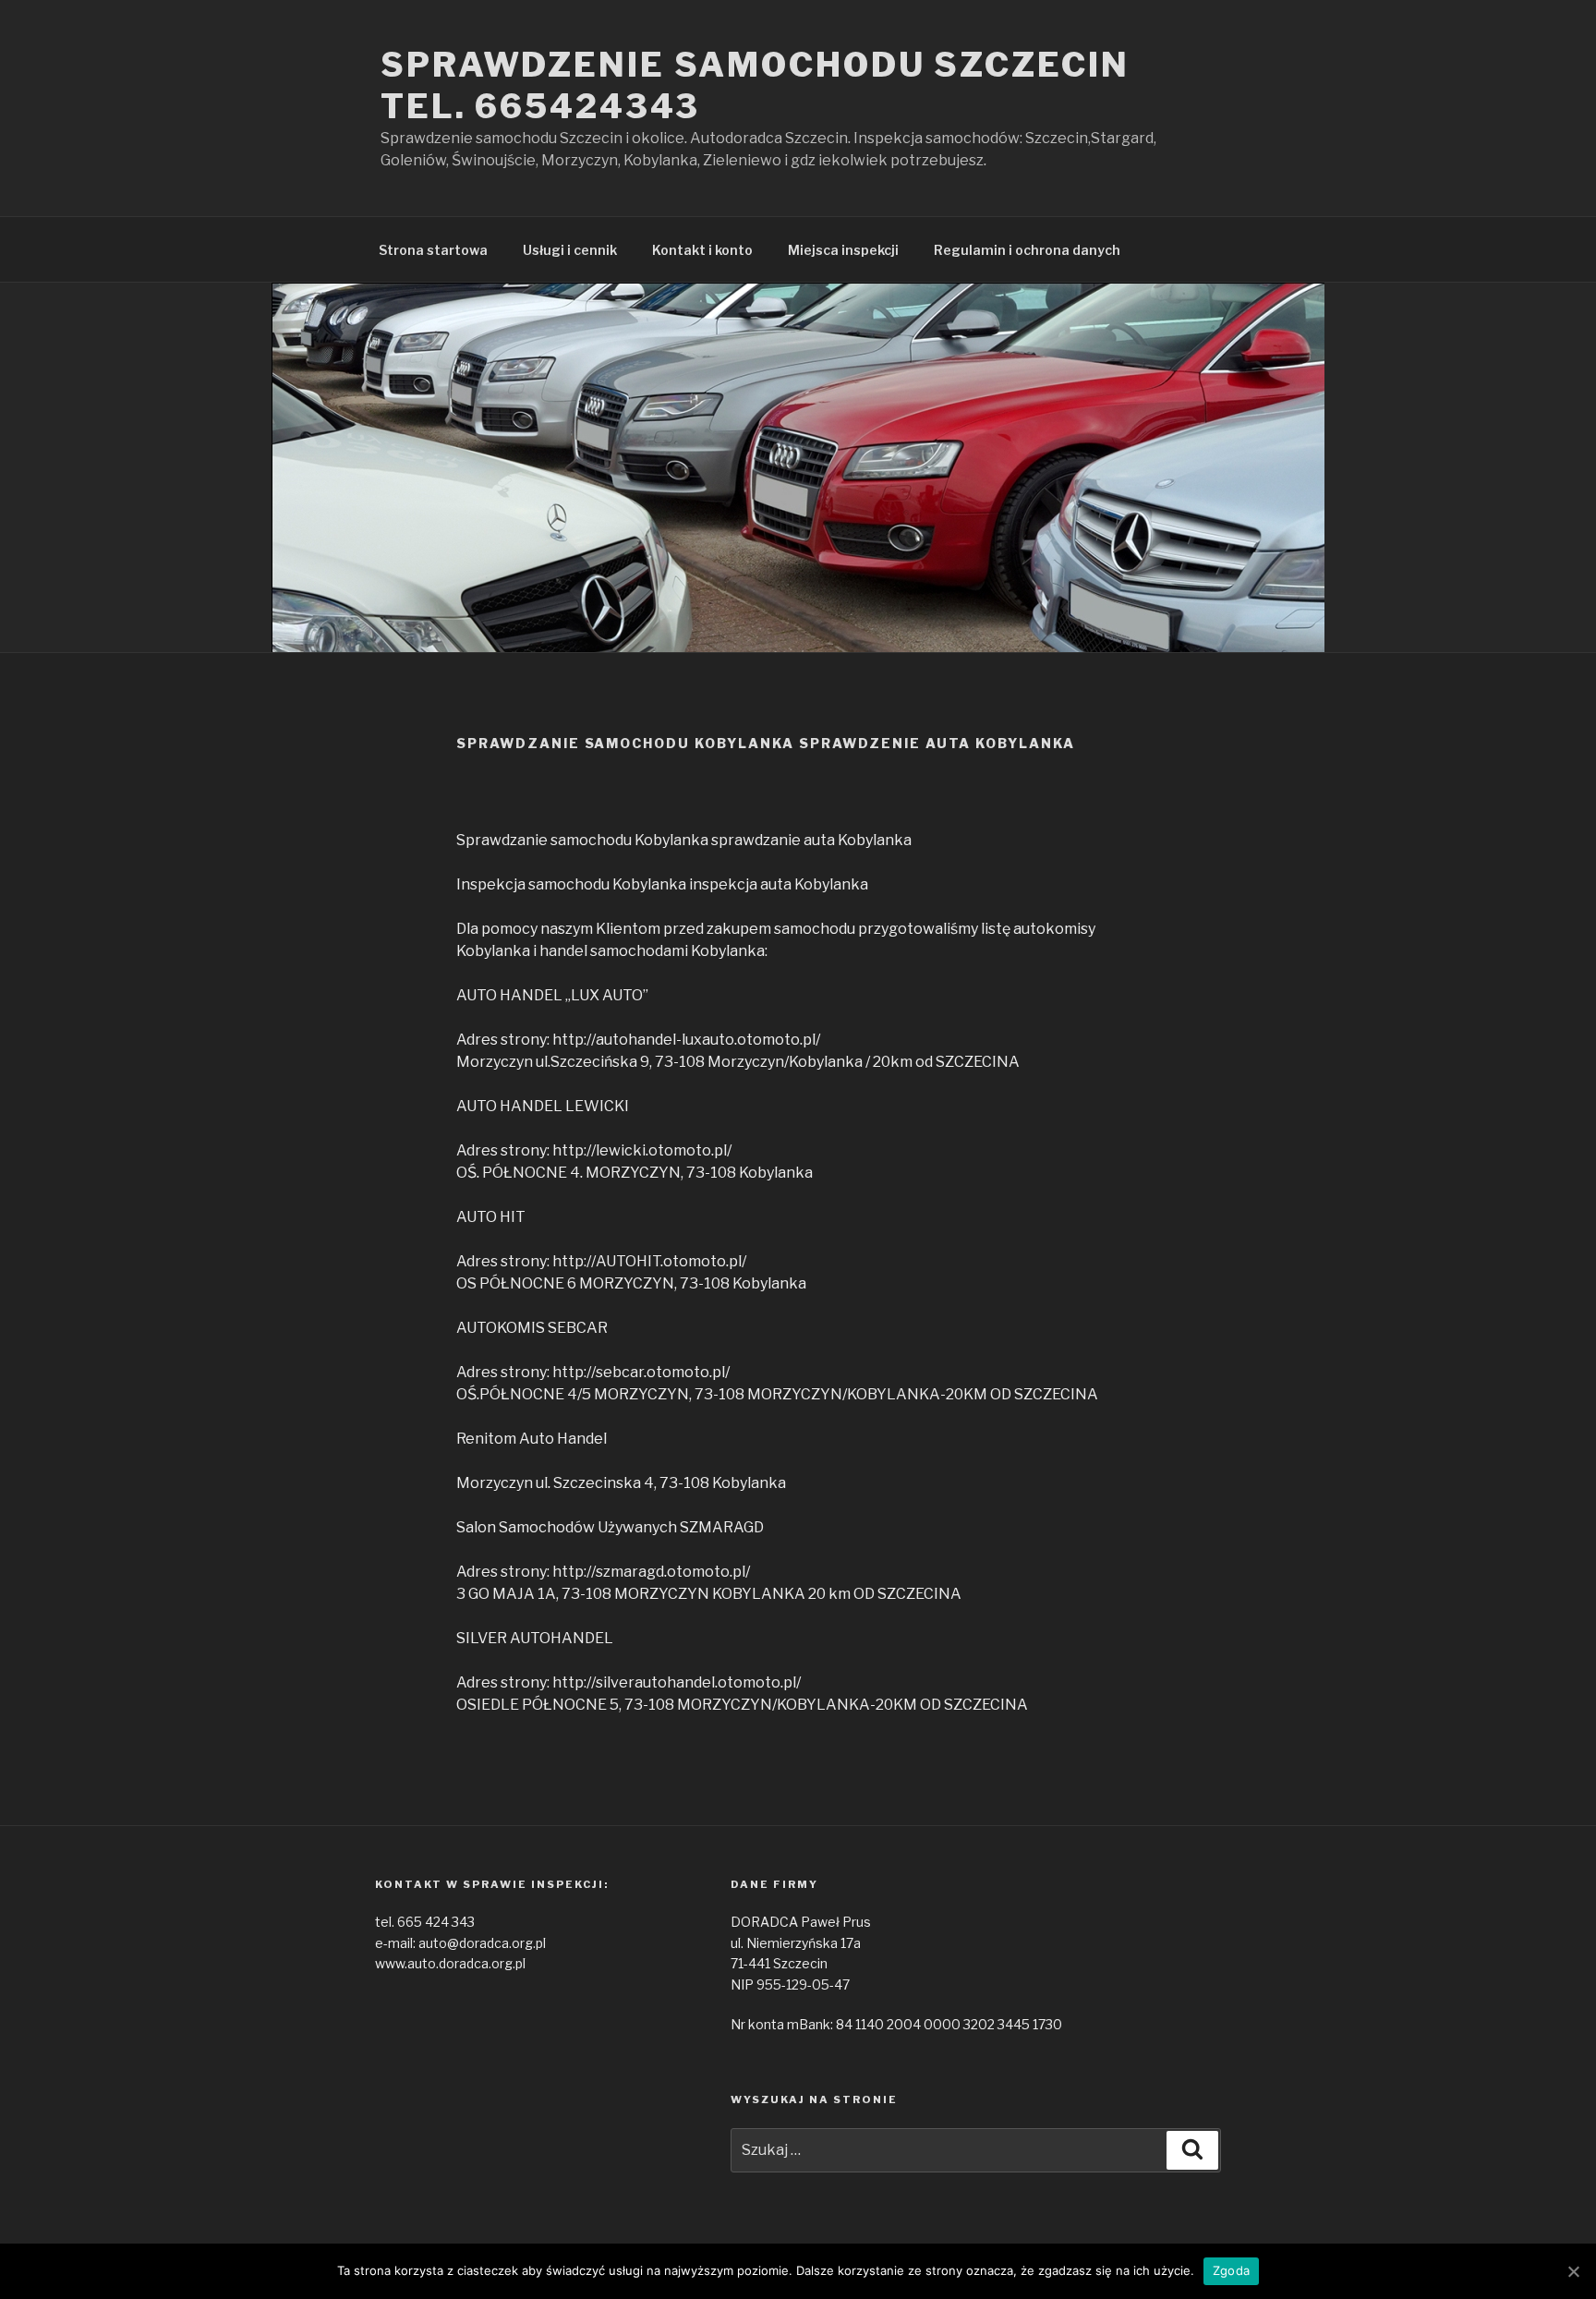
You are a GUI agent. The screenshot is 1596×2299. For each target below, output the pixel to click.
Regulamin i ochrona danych (1027, 250)
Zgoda (1231, 2270)
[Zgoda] (1573, 2271)
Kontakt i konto (702, 250)
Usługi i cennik (570, 250)
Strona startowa (433, 250)
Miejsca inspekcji (843, 250)
